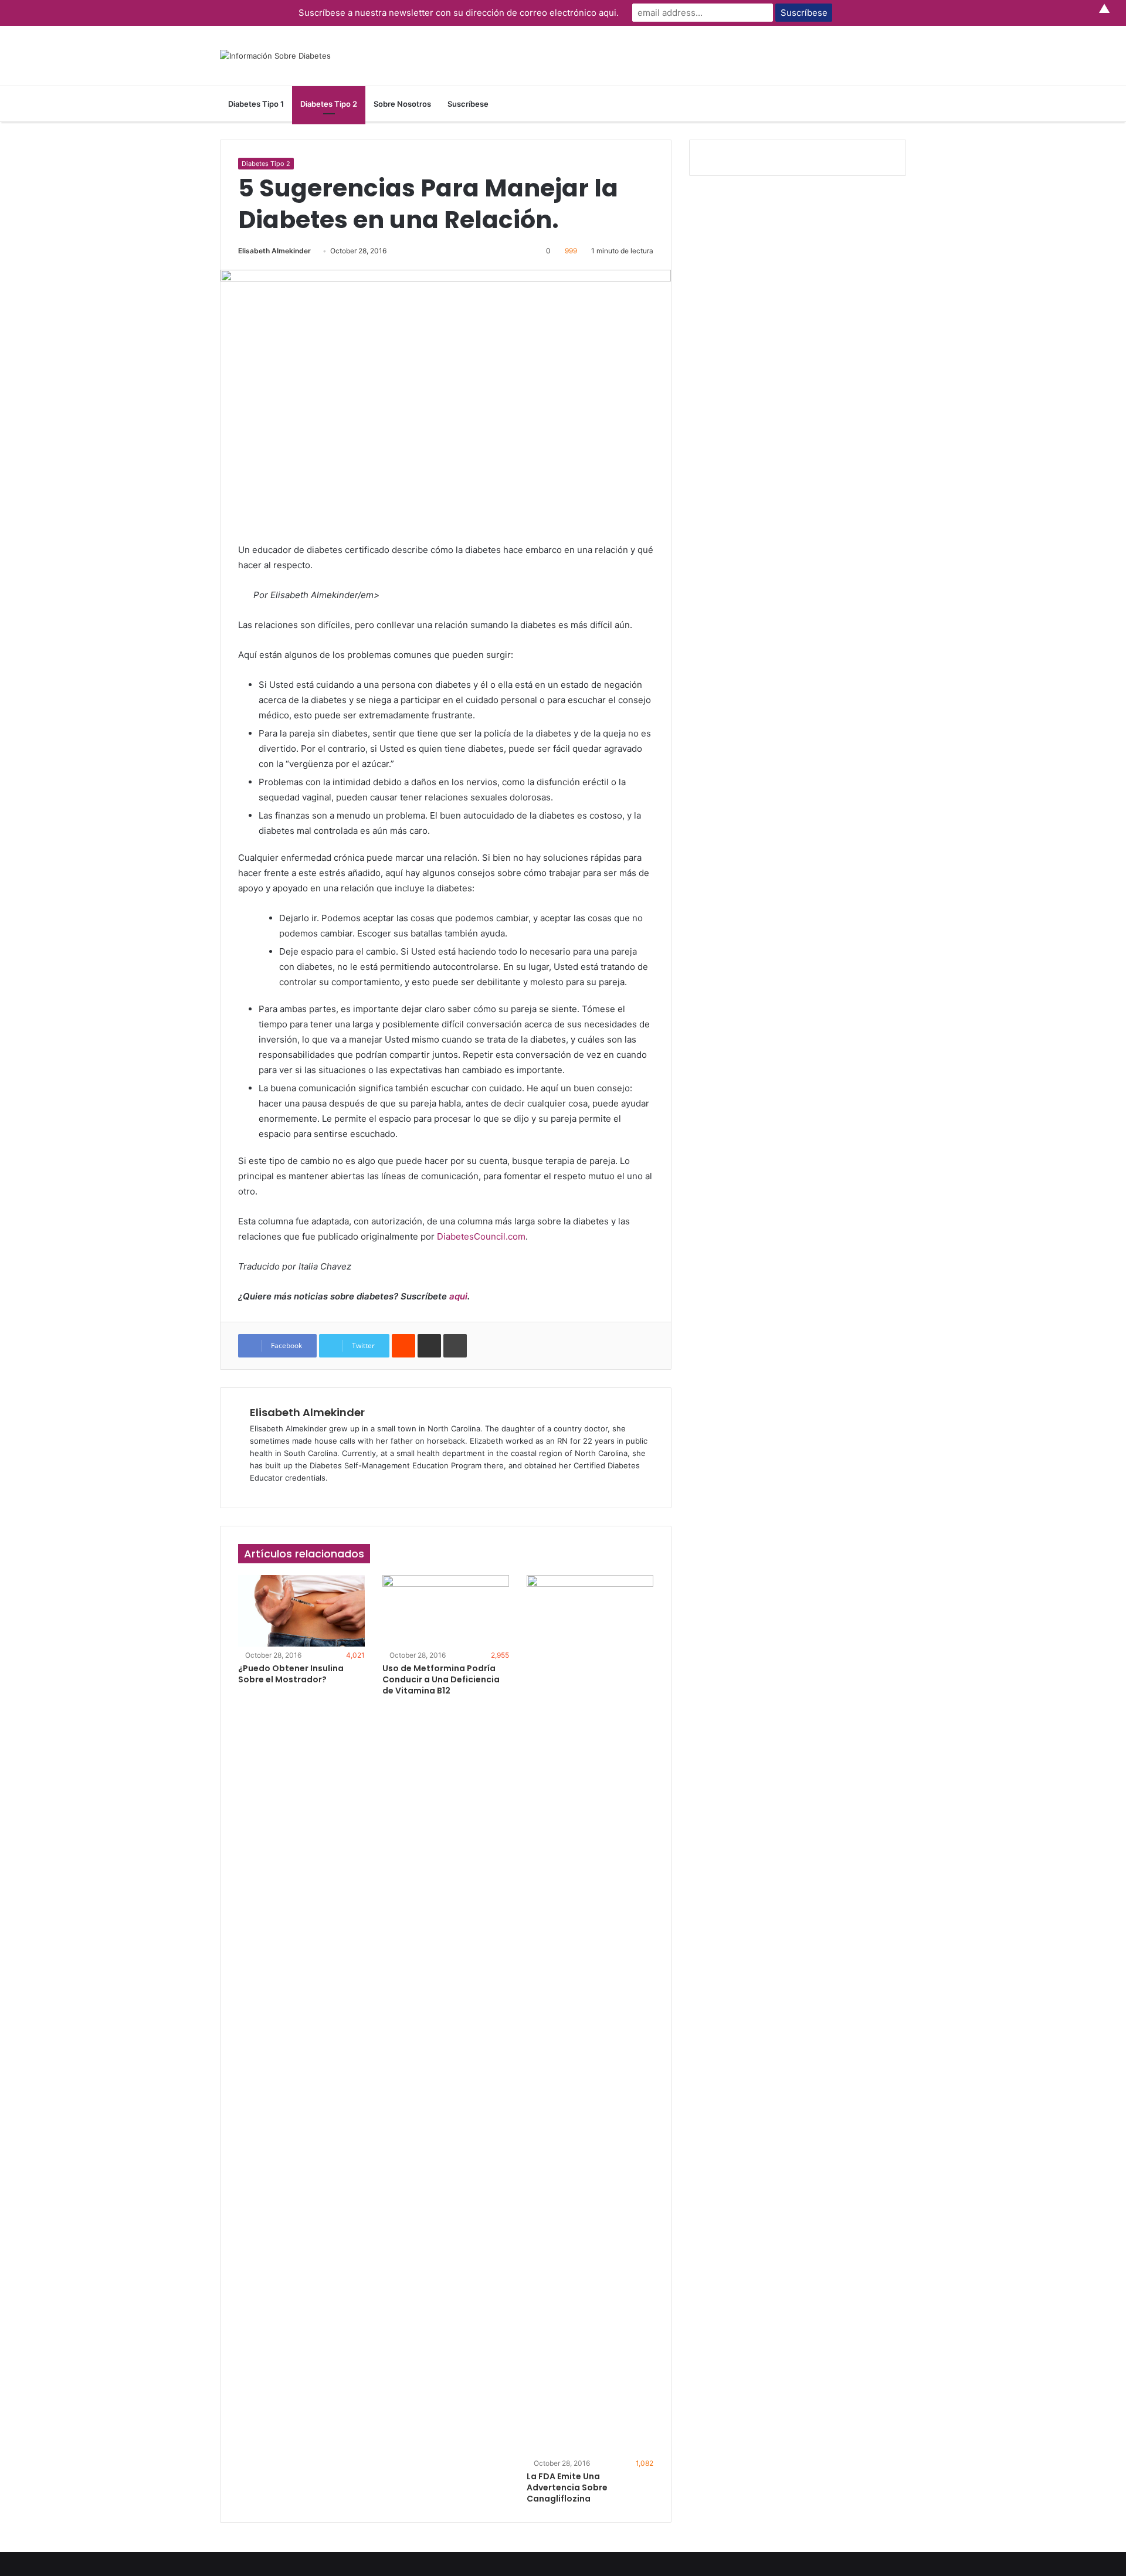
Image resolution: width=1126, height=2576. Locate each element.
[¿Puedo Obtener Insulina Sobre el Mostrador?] (301, 1611)
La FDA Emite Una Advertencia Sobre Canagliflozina (567, 2487)
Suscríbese (468, 104)
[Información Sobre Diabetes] (275, 56)
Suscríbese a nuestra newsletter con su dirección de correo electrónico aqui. (459, 13)
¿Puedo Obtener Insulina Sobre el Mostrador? (291, 1674)
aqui (458, 1296)
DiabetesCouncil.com (481, 1236)
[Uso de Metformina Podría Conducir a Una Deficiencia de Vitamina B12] (446, 1611)
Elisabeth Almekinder (274, 251)
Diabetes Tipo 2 (329, 104)
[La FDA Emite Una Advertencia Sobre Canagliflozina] (590, 2015)
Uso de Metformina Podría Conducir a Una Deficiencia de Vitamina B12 (441, 1679)
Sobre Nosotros (402, 104)
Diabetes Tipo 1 (256, 104)
